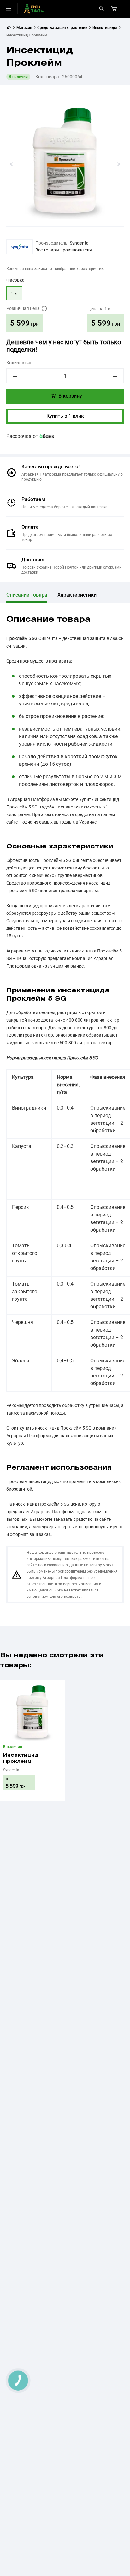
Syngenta (79, 243)
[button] (11, 164)
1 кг (14, 293)
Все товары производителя (64, 250)
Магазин (24, 28)
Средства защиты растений (62, 28)
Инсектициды (105, 28)
